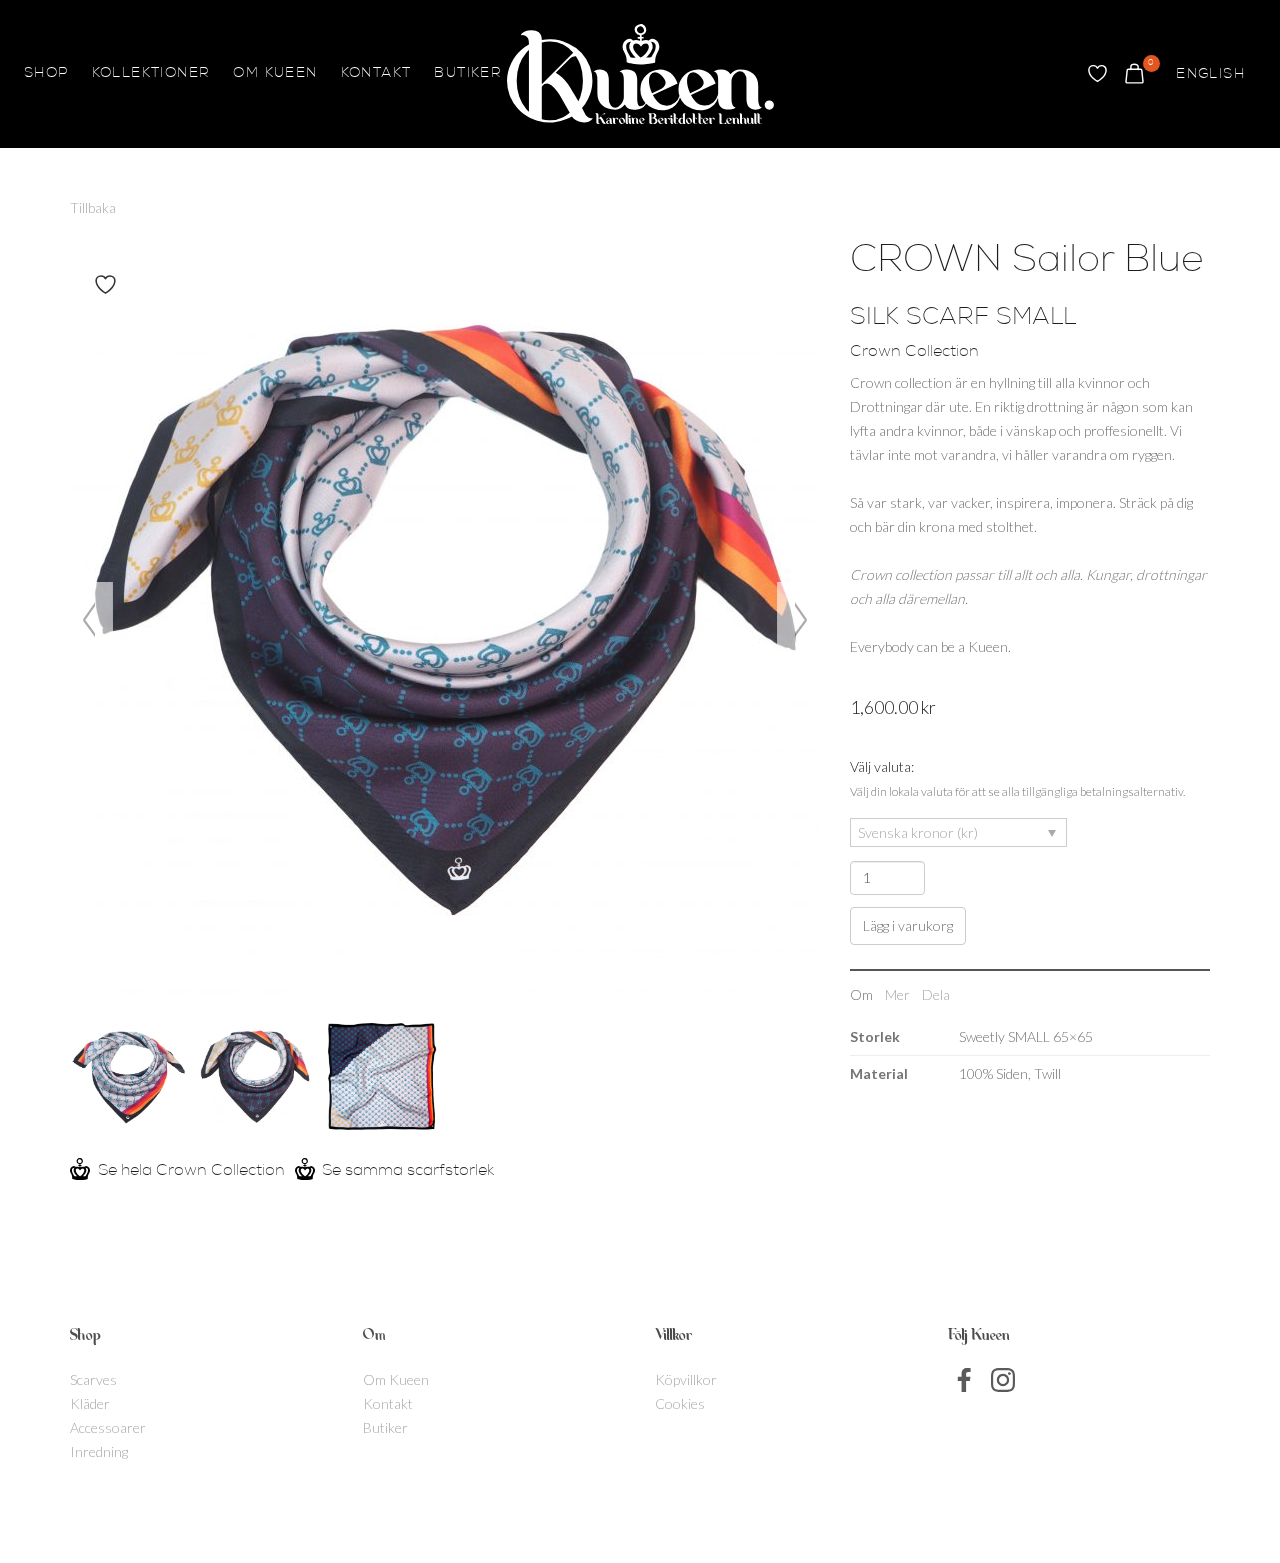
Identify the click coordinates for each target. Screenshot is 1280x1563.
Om (861, 994)
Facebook (965, 1380)
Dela (936, 994)
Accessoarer (108, 1427)
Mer (897, 994)
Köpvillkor (686, 1379)
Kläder (90, 1403)
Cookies (680, 1403)
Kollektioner (151, 74)
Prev (91, 619)
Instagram (1003, 1380)
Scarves (93, 1379)
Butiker (468, 74)
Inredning (99, 1451)
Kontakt (376, 74)
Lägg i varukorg (908, 925)
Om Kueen (275, 74)
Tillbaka (93, 207)
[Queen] (640, 74)
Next (798, 619)
